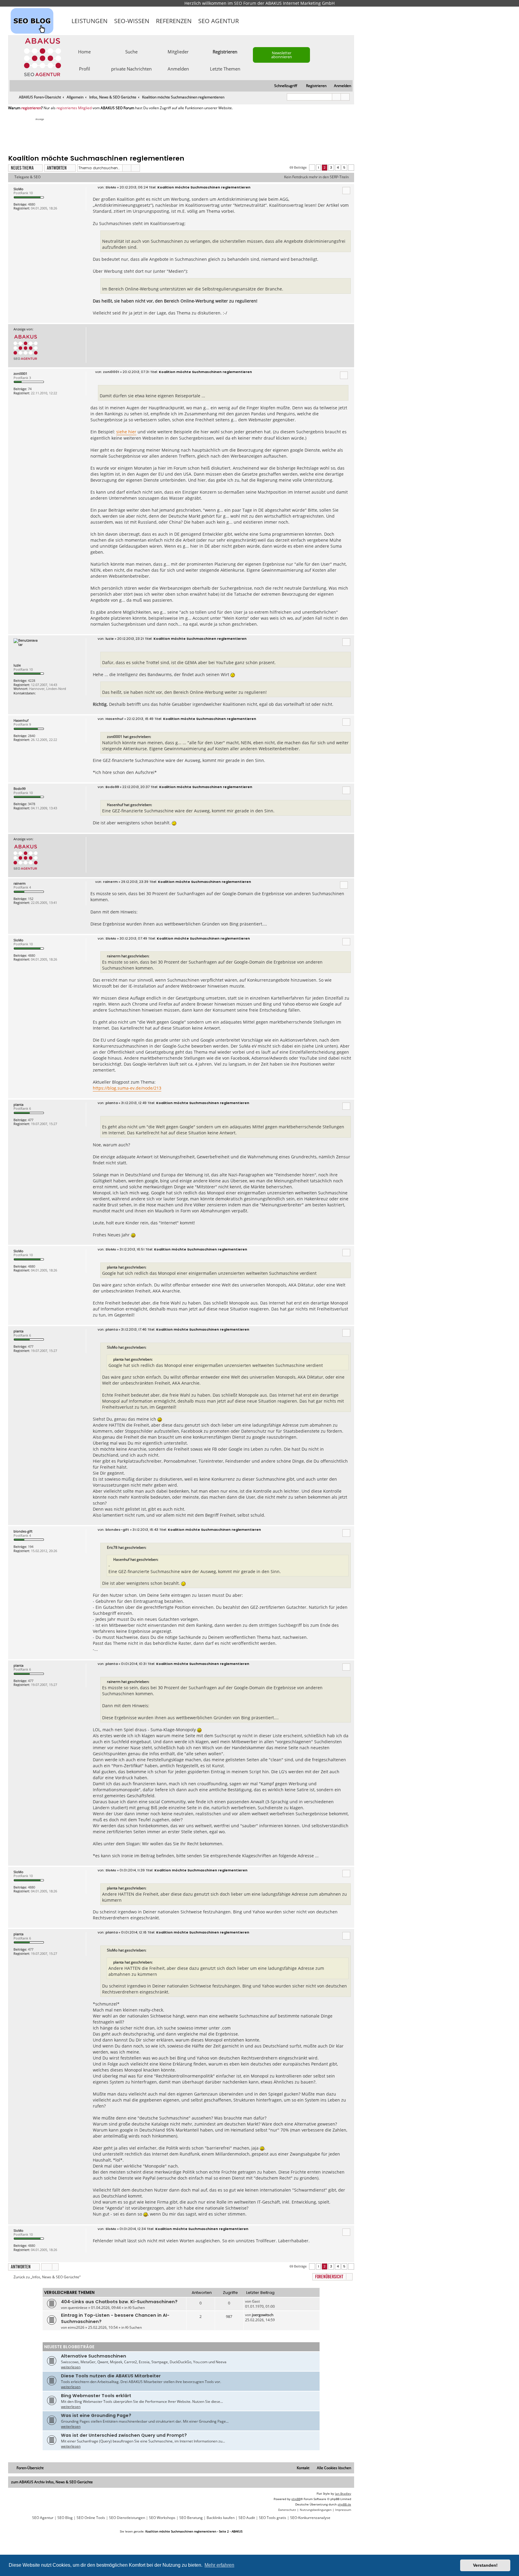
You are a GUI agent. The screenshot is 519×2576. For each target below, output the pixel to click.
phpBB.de (344, 2504)
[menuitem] (340, 86)
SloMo (18, 189)
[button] (312, 168)
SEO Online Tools (91, 2518)
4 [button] (338, 167)
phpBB (296, 2499)
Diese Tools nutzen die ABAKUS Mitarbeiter (111, 2376)
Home (84, 51)
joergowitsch (263, 2315)
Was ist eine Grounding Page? (96, 2415)
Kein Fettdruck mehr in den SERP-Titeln (316, 177)
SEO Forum (245, 3)
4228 (32, 680)
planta (18, 1104)
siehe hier (126, 432)
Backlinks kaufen (221, 2518)
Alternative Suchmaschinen (94, 2356)
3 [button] (331, 167)
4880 (32, 204)
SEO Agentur (219, 21)
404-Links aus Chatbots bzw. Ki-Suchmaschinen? (119, 2302)
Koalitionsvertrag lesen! (293, 205)
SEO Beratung (191, 2518)
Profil (85, 68)
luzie (17, 665)
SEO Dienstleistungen (127, 2518)
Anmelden (178, 68)
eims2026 (76, 2327)
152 (31, 899)
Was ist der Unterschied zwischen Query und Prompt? (124, 2435)
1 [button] (318, 167)
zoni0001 (20, 373)
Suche (131, 51)
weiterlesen (71, 2367)
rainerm (20, 883)
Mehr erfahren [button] (219, 2565)
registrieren (31, 108)
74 (30, 389)
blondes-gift (23, 1531)
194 (31, 1547)
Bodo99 (20, 788)
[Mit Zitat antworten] (346, 191)
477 (31, 1120)
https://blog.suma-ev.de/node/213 (127, 1088)
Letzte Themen (225, 68)
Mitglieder (178, 51)
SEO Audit (247, 2518)
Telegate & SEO (27, 177)
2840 (32, 736)
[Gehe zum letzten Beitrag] (263, 2301)
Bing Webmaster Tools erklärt (96, 2396)
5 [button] (344, 167)
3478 (32, 804)
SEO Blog (65, 2518)
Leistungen (90, 21)
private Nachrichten (131, 68)
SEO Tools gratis (273, 2518)
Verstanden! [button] (485, 2565)
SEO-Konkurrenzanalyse (310, 2518)
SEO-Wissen (132, 21)
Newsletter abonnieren (282, 55)
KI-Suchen (137, 2308)
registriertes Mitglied (74, 108)
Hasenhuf (21, 720)
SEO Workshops (162, 2518)
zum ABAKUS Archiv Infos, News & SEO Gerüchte (52, 2482)
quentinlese (78, 2308)
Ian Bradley (343, 2493)
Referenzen (174, 21)
